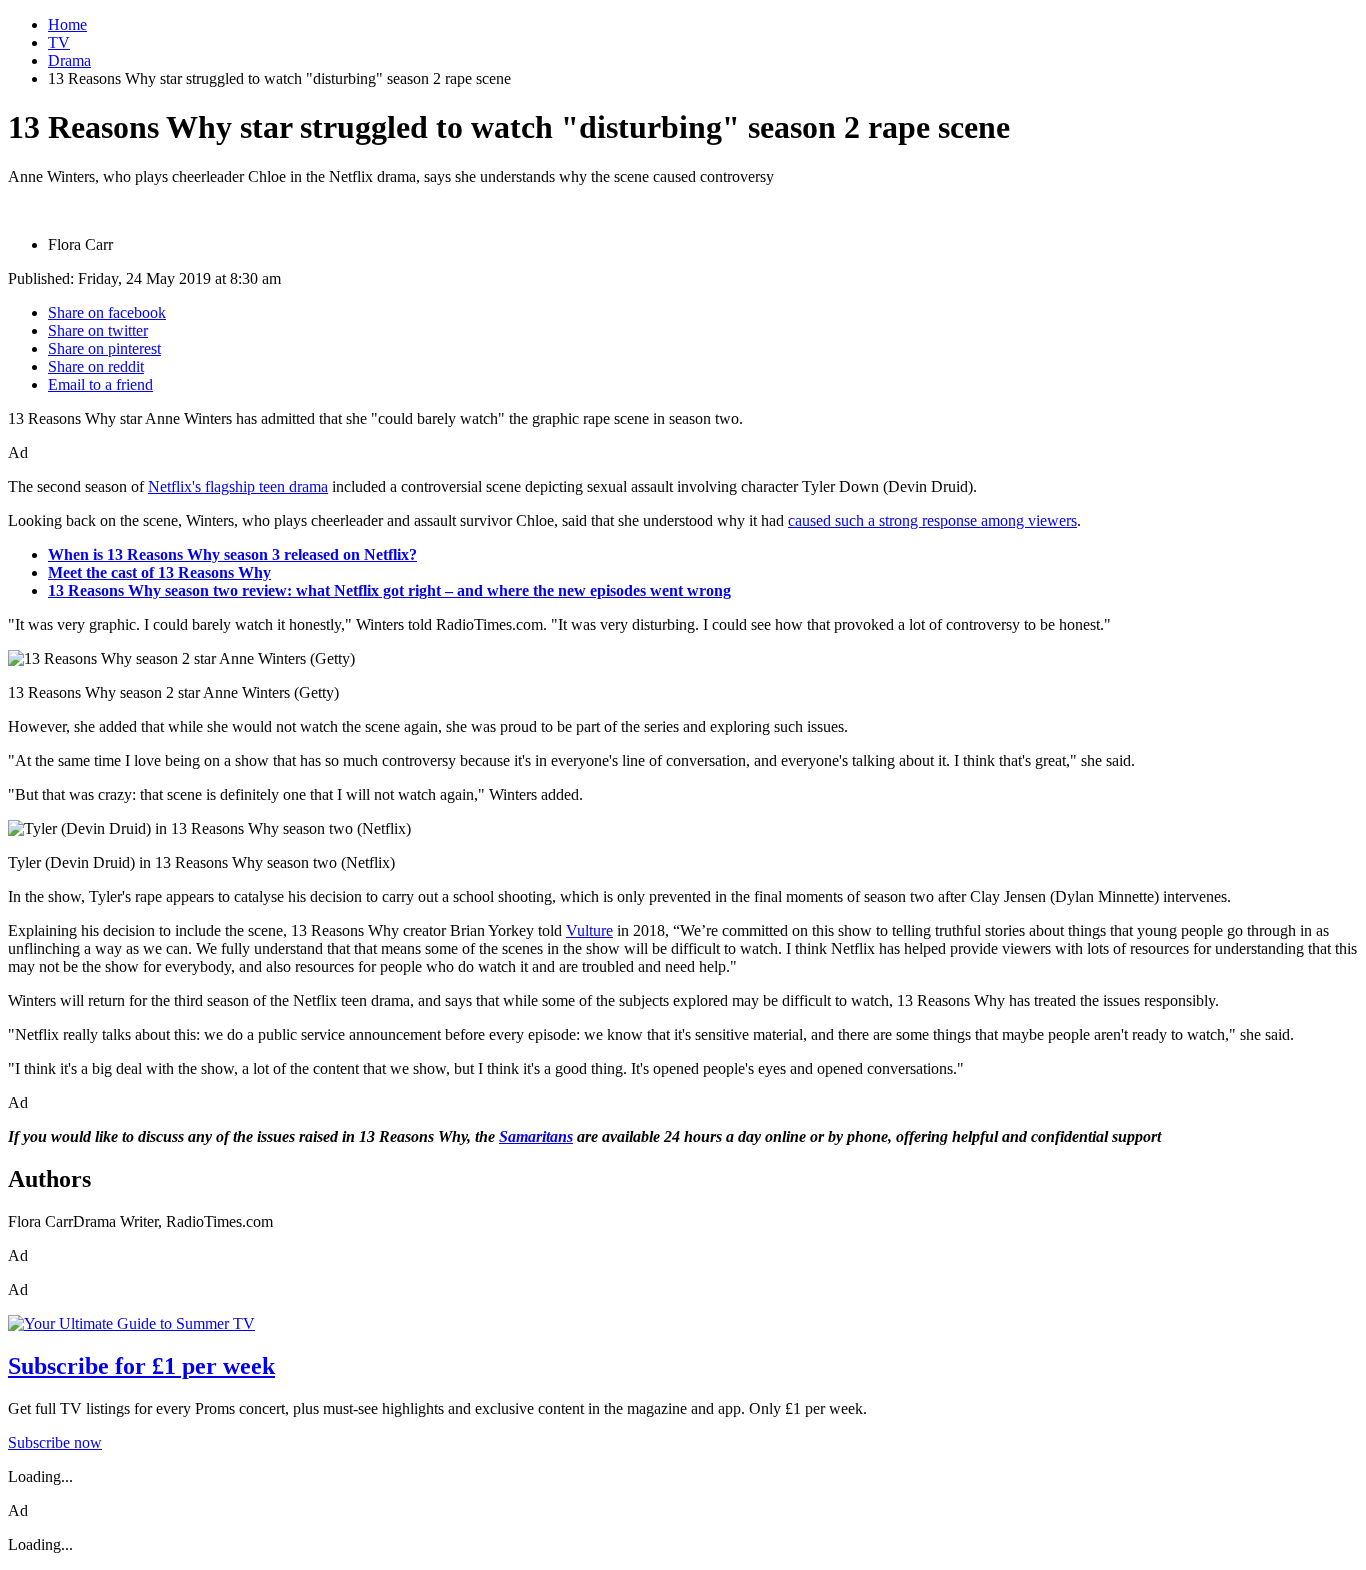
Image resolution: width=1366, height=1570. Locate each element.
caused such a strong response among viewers (932, 520)
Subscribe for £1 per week (141, 1366)
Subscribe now (55, 1442)
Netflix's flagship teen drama (238, 486)
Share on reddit (96, 366)
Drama (69, 60)
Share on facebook (107, 312)
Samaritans (536, 1136)
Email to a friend (100, 384)
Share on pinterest (104, 348)
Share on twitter (98, 330)
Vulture (589, 930)
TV (59, 42)
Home (67, 24)
